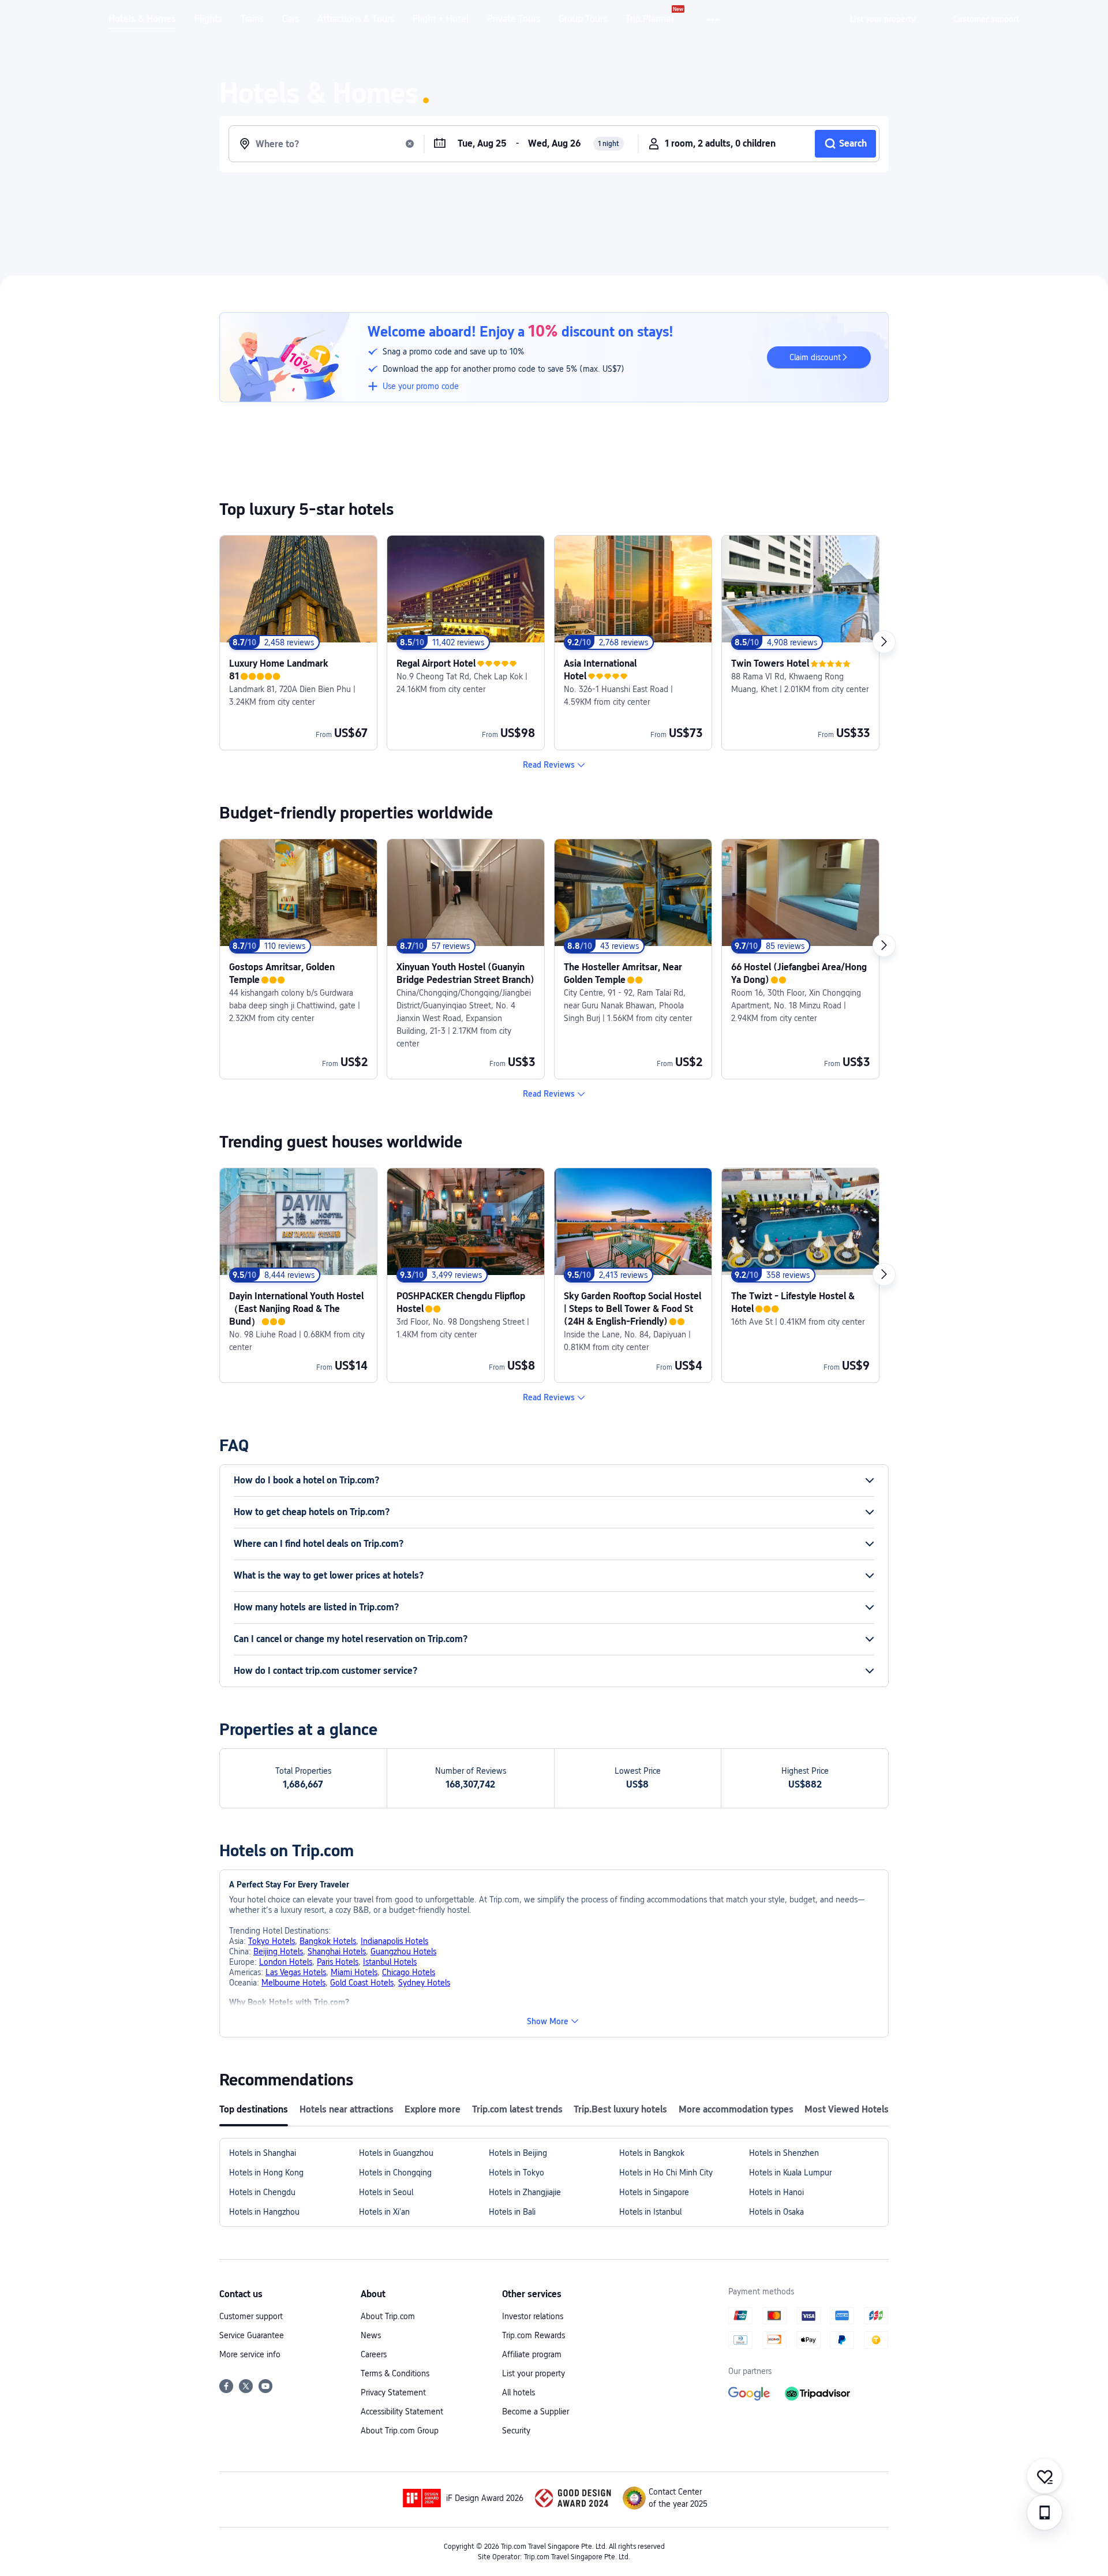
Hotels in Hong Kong (266, 2173)
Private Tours (514, 19)
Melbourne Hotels (293, 1983)
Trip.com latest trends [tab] (517, 2109)
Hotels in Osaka (776, 2212)
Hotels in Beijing (518, 2153)
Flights (208, 19)
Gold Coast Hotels (362, 1983)
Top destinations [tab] (254, 2109)
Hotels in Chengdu (262, 2192)
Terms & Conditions (395, 2373)
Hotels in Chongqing (395, 2173)
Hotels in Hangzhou (264, 2212)
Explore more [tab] (433, 2109)
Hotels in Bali (512, 2212)
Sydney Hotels (424, 1983)
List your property (534, 2373)
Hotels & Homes (142, 19)
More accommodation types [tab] (736, 2109)
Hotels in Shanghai (263, 2153)
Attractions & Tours (356, 19)
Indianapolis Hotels (394, 1941)
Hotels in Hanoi (776, 2192)
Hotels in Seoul (386, 2192)
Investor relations (533, 2316)
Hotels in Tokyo (516, 2173)
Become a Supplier (536, 2412)
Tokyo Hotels (272, 1941)
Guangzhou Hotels (403, 1951)
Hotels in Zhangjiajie (525, 2192)
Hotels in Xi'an (384, 2212)
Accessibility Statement (402, 2412)
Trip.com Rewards (534, 2335)
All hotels (519, 2392)
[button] (714, 20)
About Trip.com (388, 2316)
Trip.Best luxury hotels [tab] (620, 2109)
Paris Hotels (338, 1962)
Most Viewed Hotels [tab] (847, 2109)
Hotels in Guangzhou (396, 2153)
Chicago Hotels (409, 1972)
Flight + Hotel (441, 19)
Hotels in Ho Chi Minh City (666, 2173)
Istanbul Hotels (390, 1962)
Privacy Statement (393, 2392)
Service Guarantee (252, 2335)
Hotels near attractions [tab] (347, 2109)
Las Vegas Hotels (296, 1972)
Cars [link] (291, 19)
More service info (250, 2354)
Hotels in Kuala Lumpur (790, 2173)
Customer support (251, 2316)
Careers (374, 2354)
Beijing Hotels (278, 1951)
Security (516, 2431)
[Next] (884, 642)
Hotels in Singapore (654, 2192)
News (371, 2335)
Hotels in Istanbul (650, 2212)
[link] (883, 19)
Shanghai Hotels (337, 1951)
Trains (252, 19)
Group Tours (583, 19)
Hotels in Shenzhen (784, 2153)
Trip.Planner (650, 19)
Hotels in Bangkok (652, 2153)
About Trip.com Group (400, 2431)
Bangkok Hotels (328, 1941)
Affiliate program (532, 2354)
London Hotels (286, 1962)
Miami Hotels (354, 1972)
